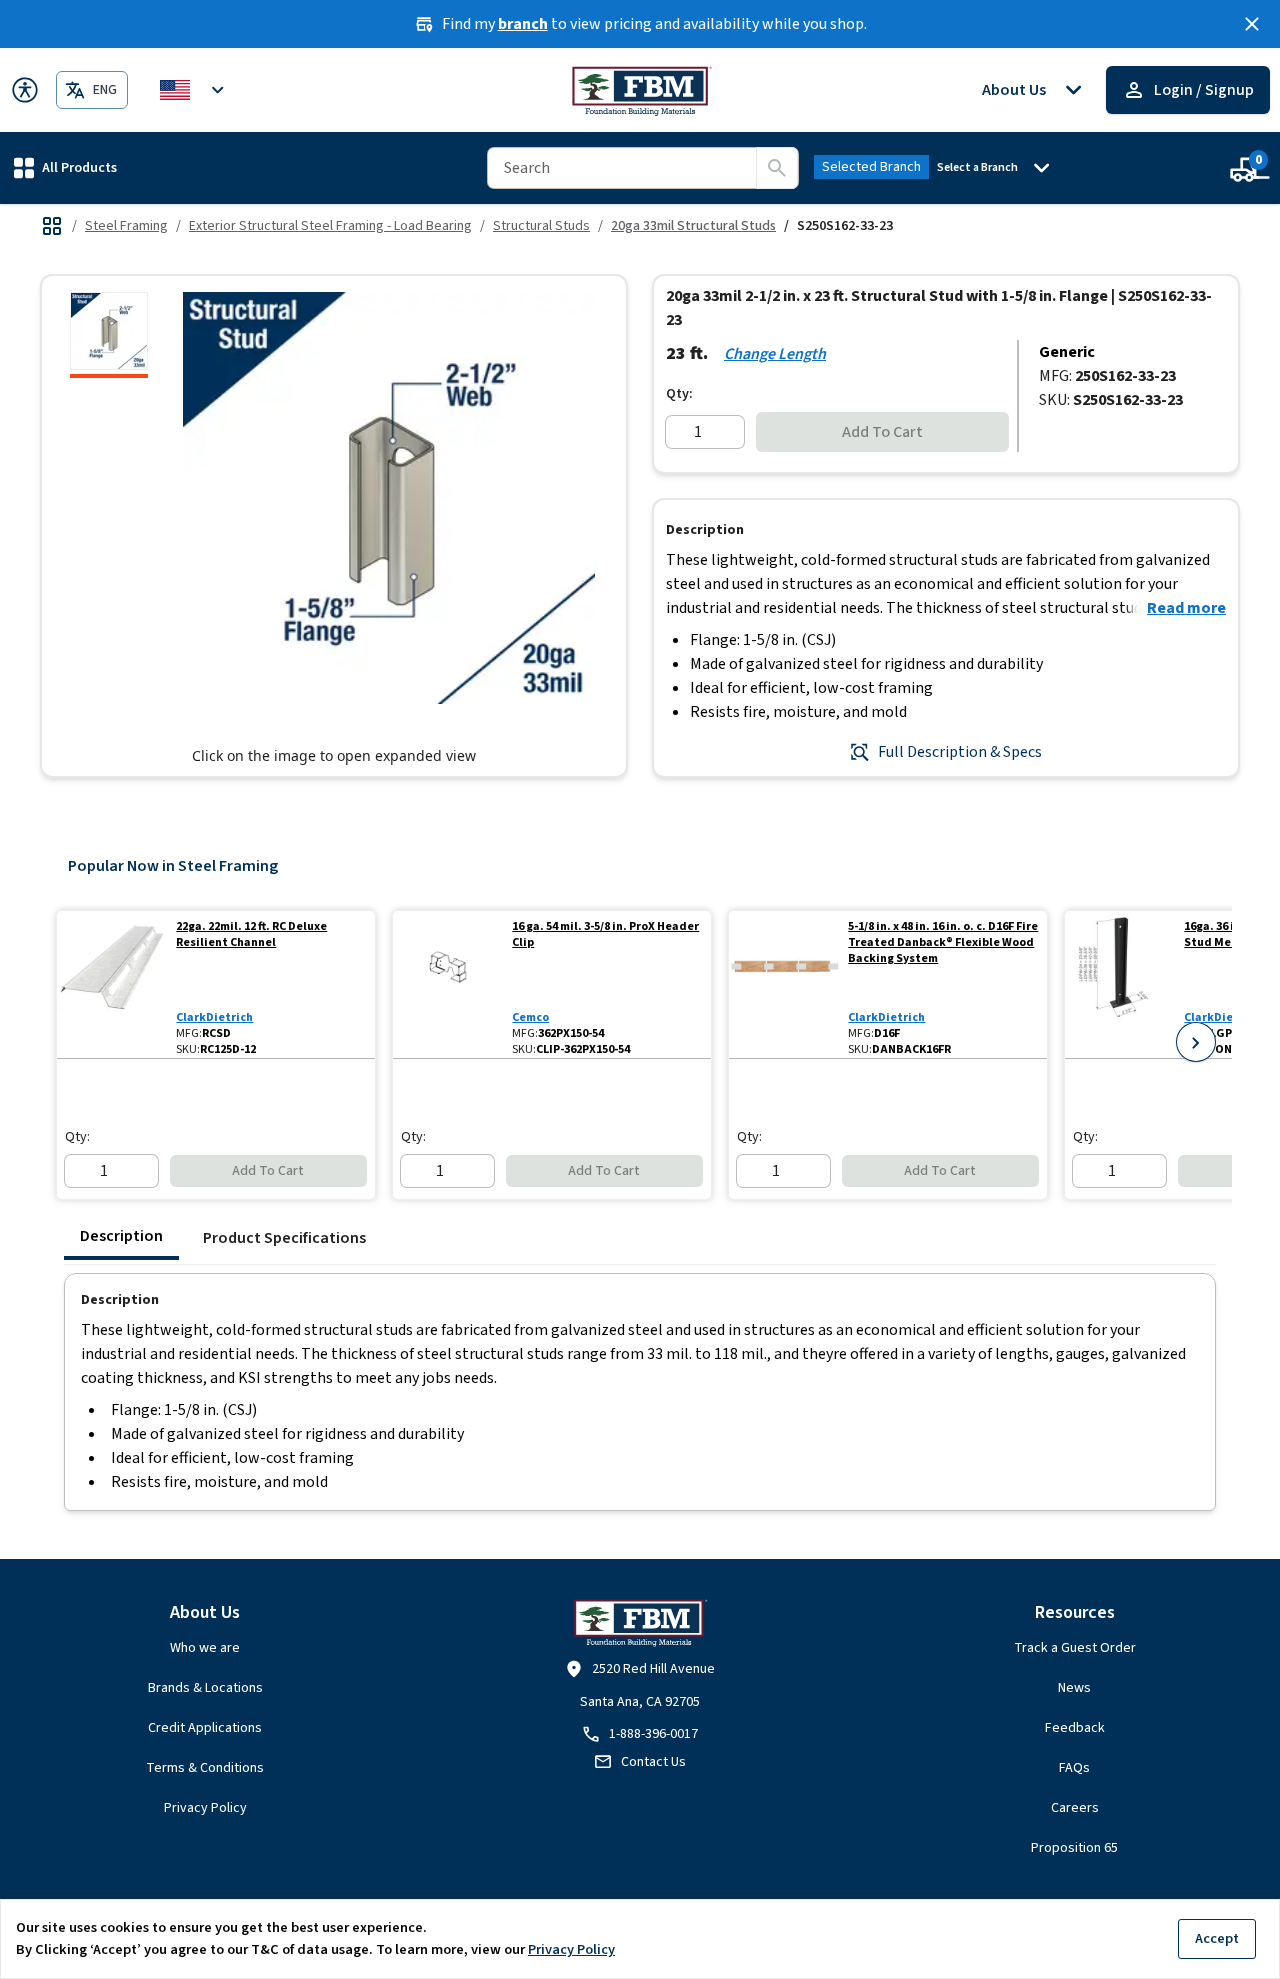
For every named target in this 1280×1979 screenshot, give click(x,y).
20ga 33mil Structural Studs (693, 226)
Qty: (679, 394)
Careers (1075, 1808)
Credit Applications (205, 1728)
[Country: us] (195, 90)
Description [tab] (121, 1236)
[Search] (777, 168)
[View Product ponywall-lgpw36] (1120, 984)
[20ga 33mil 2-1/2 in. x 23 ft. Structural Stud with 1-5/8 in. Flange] (109, 335)
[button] (65, 167)
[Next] (1196, 1042)
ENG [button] (105, 90)
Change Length (775, 354)
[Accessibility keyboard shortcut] (25, 90)
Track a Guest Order (1075, 1648)
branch (523, 24)
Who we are (205, 1648)
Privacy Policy (205, 1808)
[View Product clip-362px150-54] (448, 984)
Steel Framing (126, 226)
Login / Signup (1204, 90)
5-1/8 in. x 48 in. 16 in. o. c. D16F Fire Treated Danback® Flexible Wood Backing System (943, 943)
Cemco (530, 1017)
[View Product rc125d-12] (112, 984)
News (1074, 1688)
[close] (1252, 24)
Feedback (1075, 1728)
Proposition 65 (1074, 1848)
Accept (1217, 1938)
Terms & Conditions (205, 1768)
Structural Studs (541, 226)
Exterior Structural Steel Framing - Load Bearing (330, 226)
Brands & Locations (205, 1688)
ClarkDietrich (214, 1017)
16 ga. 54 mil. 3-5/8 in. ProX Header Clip (605, 935)
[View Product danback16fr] (784, 984)
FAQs (1074, 1768)
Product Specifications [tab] (284, 1238)
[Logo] (640, 90)
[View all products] (52, 226)
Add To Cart (882, 432)
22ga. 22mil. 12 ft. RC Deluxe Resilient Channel (251, 935)
